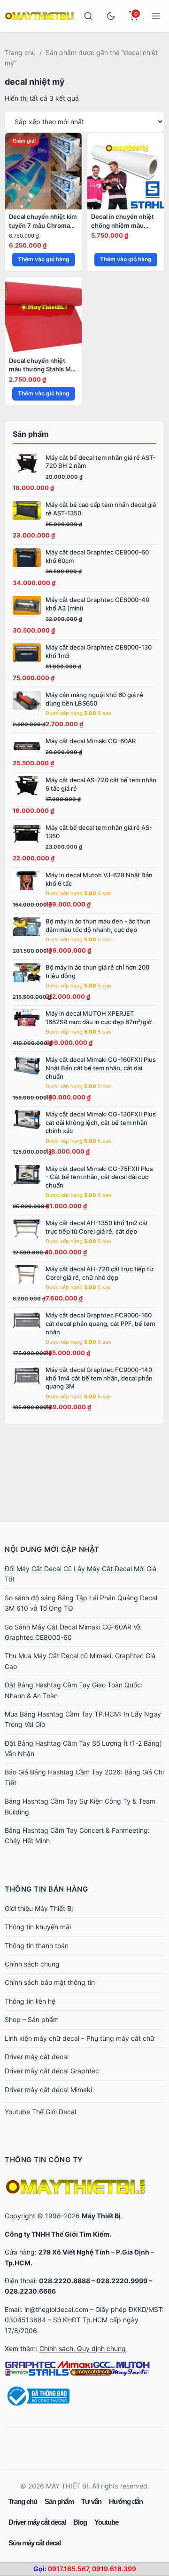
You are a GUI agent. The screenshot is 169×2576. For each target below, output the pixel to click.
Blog (80, 2522)
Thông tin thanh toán (37, 1946)
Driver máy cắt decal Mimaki (48, 2090)
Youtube (106, 2522)
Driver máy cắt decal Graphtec (52, 2071)
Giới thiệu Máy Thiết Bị (39, 1908)
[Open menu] (156, 16)
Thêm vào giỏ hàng (44, 259)
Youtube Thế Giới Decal (40, 2112)
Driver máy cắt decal (37, 2057)
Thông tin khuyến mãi (38, 1927)
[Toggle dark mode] (111, 16)
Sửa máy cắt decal (35, 2543)
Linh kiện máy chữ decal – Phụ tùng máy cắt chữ (80, 2038)
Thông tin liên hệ (30, 2001)
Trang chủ (20, 52)
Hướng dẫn (126, 2501)
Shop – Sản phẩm (32, 2019)
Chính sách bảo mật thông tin (50, 1982)
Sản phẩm (59, 2501)
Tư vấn (91, 2501)
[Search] (88, 16)
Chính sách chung (32, 1964)
